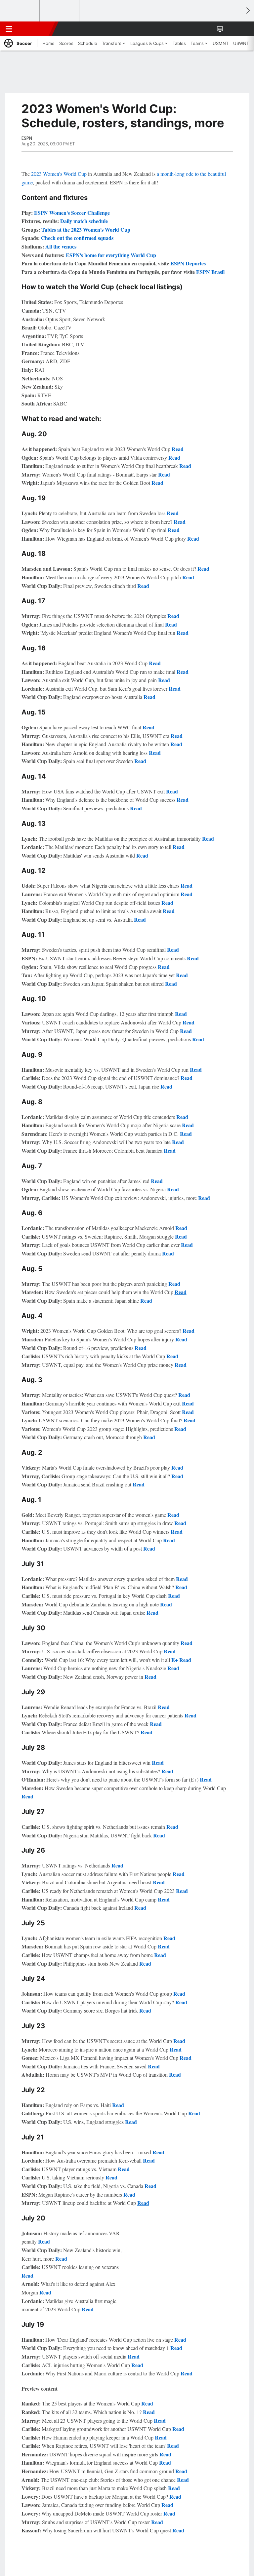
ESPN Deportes (188, 263)
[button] (232, 29)
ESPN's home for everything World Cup (111, 255)
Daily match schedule (84, 221)
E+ (175, 1660)
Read (178, 449)
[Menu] (9, 29)
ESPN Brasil (210, 272)
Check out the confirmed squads (77, 238)
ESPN (35, 29)
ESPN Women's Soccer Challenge (72, 213)
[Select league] (20, 11)
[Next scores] (247, 11)
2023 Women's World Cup (59, 174)
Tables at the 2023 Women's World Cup (86, 230)
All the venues (61, 246)
